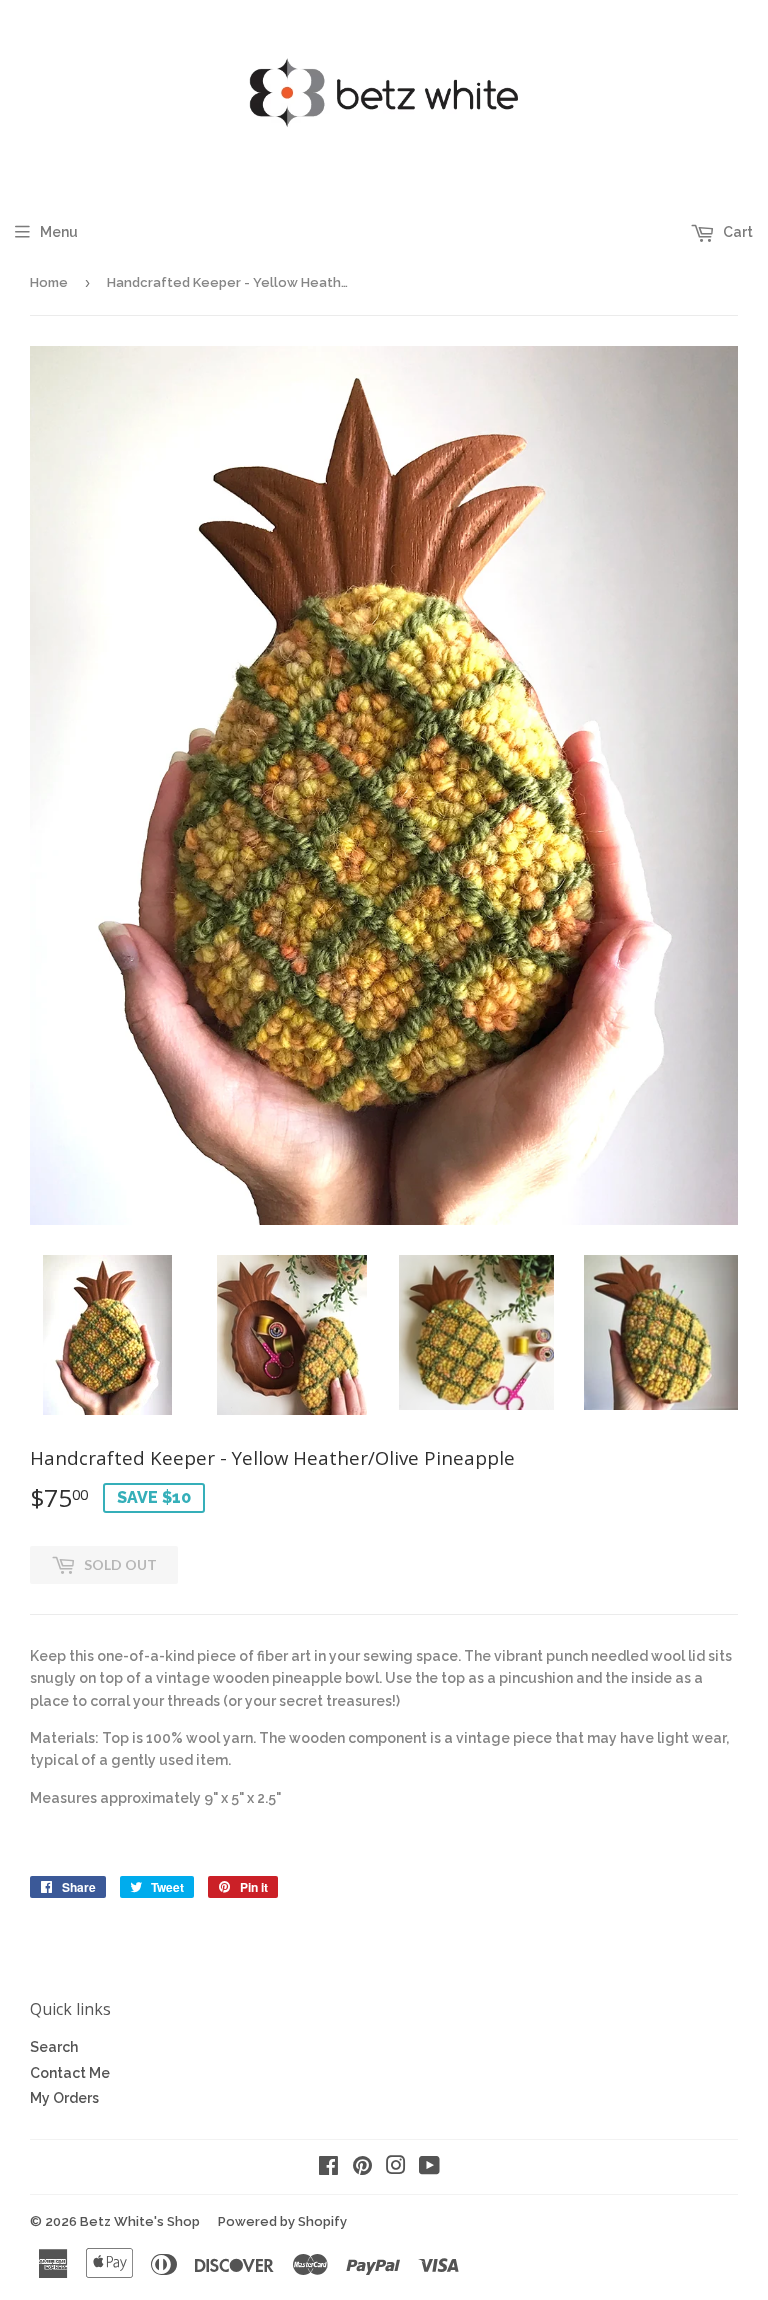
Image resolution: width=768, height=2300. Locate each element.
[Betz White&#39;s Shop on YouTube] (429, 2168)
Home (49, 282)
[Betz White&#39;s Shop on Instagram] (396, 2168)
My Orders (64, 2098)
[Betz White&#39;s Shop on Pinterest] (362, 2168)
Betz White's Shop (140, 2221)
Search (54, 2047)
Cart (736, 232)
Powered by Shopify (282, 2221)
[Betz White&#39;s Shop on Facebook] (328, 2168)
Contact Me (70, 2073)
